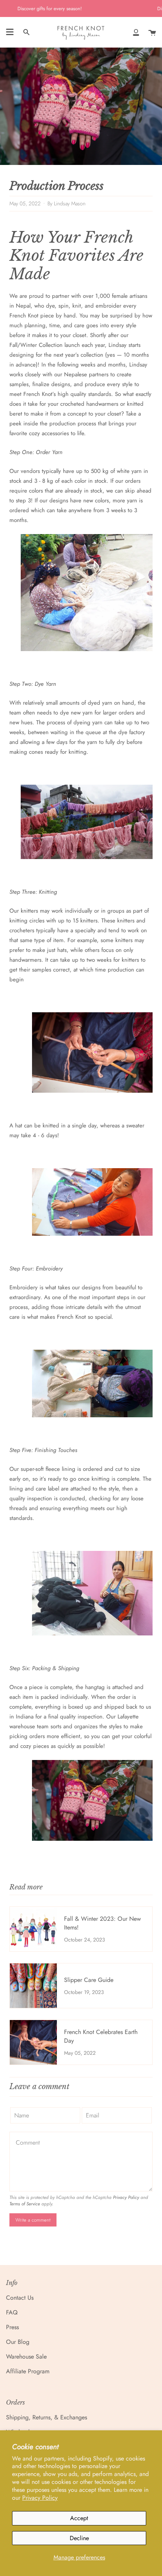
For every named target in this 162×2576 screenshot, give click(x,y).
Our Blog (18, 2342)
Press (12, 2327)
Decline (79, 2538)
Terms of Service (25, 2204)
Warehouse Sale (26, 2357)
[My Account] (136, 32)
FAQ (12, 2312)
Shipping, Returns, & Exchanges (47, 2417)
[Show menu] (10, 32)
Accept (79, 2518)
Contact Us (20, 2298)
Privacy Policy (40, 2498)
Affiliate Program (28, 2371)
